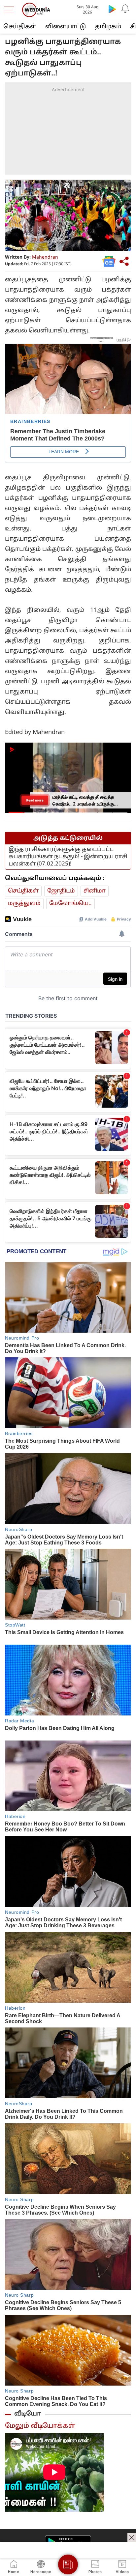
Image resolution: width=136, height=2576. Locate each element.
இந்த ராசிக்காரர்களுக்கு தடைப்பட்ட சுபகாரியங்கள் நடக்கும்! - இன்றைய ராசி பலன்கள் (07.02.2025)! (68, 857)
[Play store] (112, 9)
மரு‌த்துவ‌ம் (24, 904)
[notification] (125, 9)
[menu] (11, 10)
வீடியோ (28, 2414)
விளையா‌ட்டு (66, 27)
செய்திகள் (20, 27)
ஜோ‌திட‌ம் (61, 891)
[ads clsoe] (132, 2537)
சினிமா (95, 891)
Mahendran (45, 257)
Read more (35, 800)
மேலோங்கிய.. (70, 904)
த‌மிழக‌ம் (108, 27)
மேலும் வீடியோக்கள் (40, 2426)
